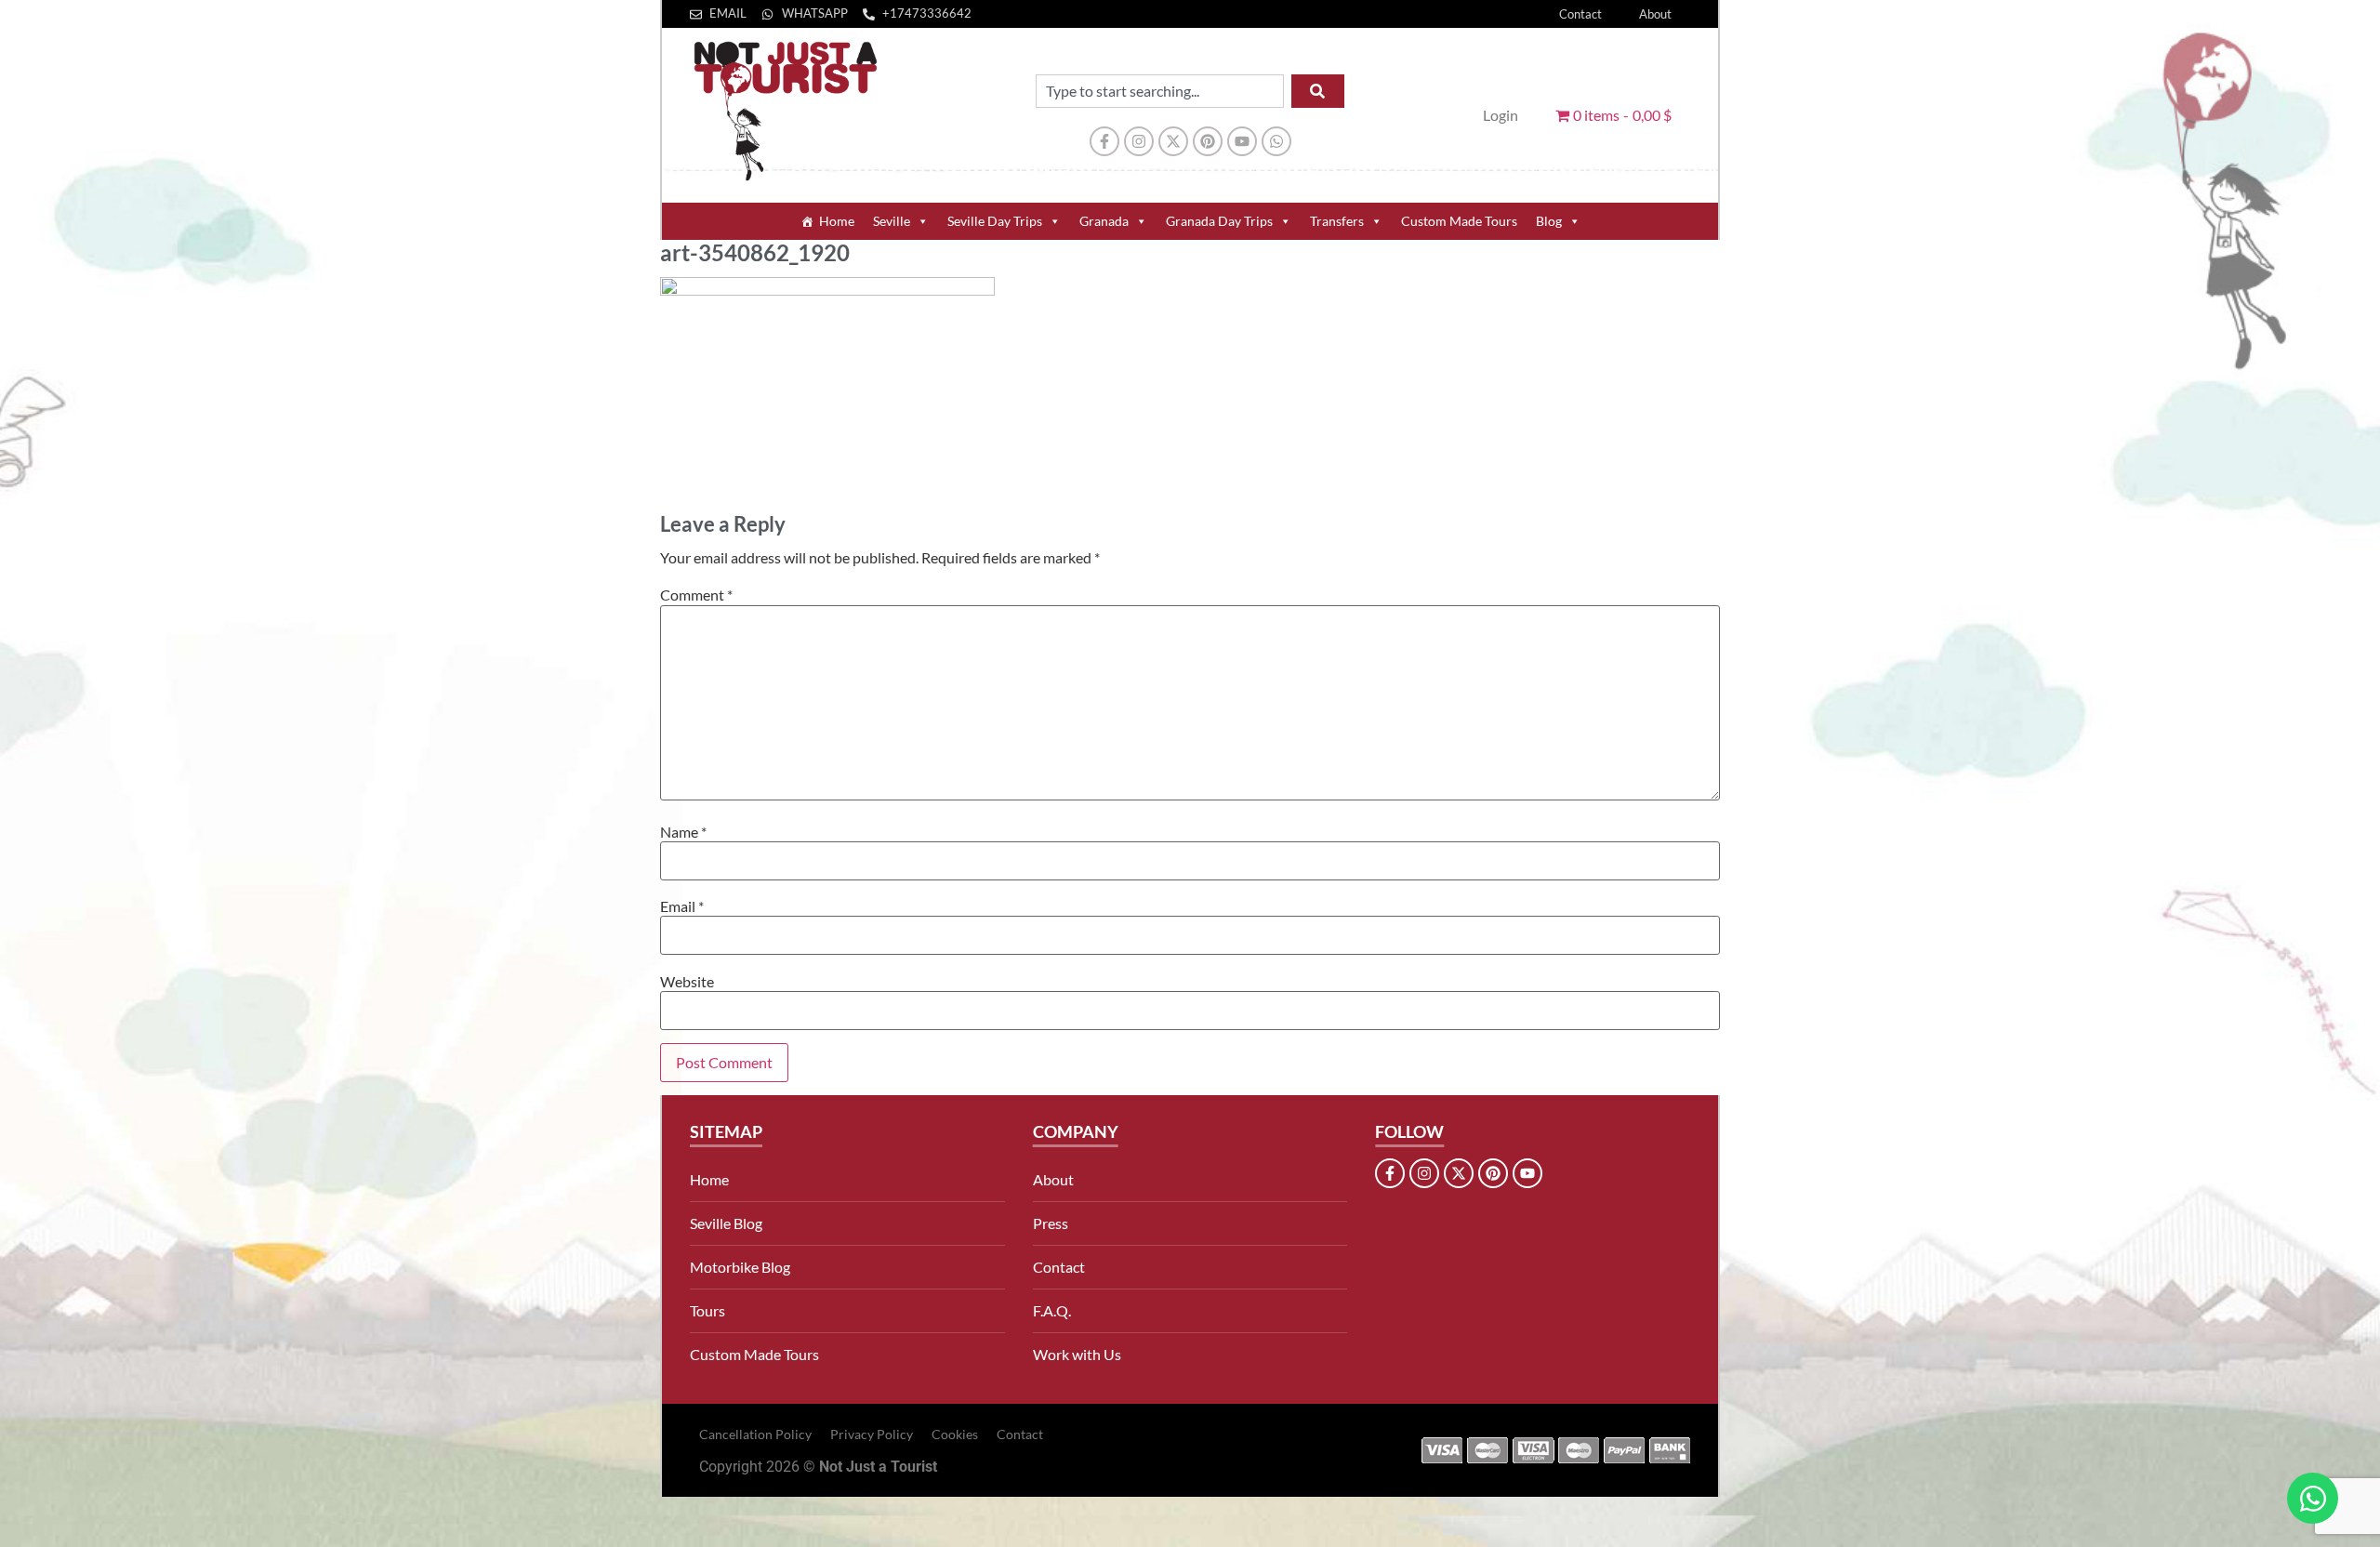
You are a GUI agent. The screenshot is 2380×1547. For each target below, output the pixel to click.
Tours (707, 1310)
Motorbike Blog (740, 1267)
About (1655, 14)
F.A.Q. (1052, 1310)
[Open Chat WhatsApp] (2313, 1498)
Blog (1549, 221)
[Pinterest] (1208, 141)
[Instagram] (1139, 141)
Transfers (1337, 221)
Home (837, 221)
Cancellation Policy (755, 1434)
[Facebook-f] (1104, 141)
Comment (696, 595)
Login (1501, 115)
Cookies (955, 1434)
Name (683, 832)
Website (687, 982)
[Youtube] (1242, 141)
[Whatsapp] (1276, 141)
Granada (1104, 221)
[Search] (1318, 91)
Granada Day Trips (1219, 221)
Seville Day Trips (995, 221)
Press (1051, 1223)
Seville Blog (726, 1223)
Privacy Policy (872, 1434)
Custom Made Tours (1459, 221)
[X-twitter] (1173, 141)
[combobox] (1160, 91)
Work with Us (1077, 1354)
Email (682, 906)
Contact (1580, 14)
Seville (892, 221)
